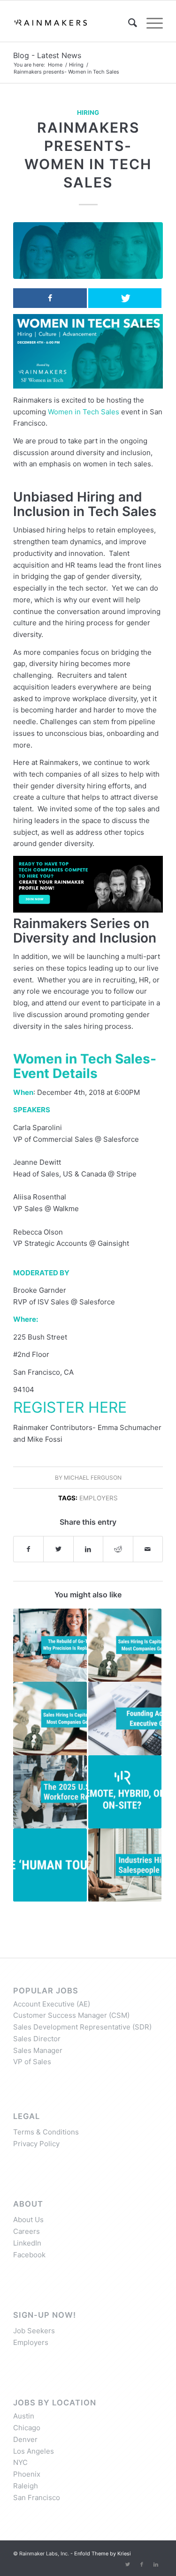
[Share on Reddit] (118, 1549)
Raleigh (26, 2486)
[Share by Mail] (148, 1549)
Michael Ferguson (93, 1478)
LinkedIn (27, 2243)
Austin (24, 2416)
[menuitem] (128, 23)
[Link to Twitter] (128, 2564)
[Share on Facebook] (28, 1549)
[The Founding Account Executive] (125, 1718)
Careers (27, 2231)
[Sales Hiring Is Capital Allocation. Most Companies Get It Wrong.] (125, 1645)
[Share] (50, 298)
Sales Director (37, 2039)
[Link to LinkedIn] (156, 2564)
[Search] (128, 23)
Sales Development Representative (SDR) (82, 2027)
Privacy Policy (36, 2144)
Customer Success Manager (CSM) (71, 2015)
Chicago (27, 2428)
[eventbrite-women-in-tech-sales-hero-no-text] (88, 251)
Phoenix (27, 2474)
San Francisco (37, 2497)
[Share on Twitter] (58, 1549)
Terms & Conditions (46, 2132)
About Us (28, 2220)
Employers (99, 1498)
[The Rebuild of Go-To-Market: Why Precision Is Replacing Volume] (50, 1645)
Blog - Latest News (47, 55)
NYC (20, 2462)
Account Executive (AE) (52, 2004)
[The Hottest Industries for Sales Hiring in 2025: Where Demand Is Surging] (125, 1865)
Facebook (29, 2255)
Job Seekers (34, 2331)
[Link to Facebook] (142, 2564)
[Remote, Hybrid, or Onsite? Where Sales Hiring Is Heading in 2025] (125, 1792)
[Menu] (150, 23)
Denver (25, 2439)
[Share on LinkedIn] (88, 1549)
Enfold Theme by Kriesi (103, 2554)
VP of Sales (32, 2062)
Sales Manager (38, 2050)
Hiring (88, 112)
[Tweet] (125, 298)
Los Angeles (34, 2451)
